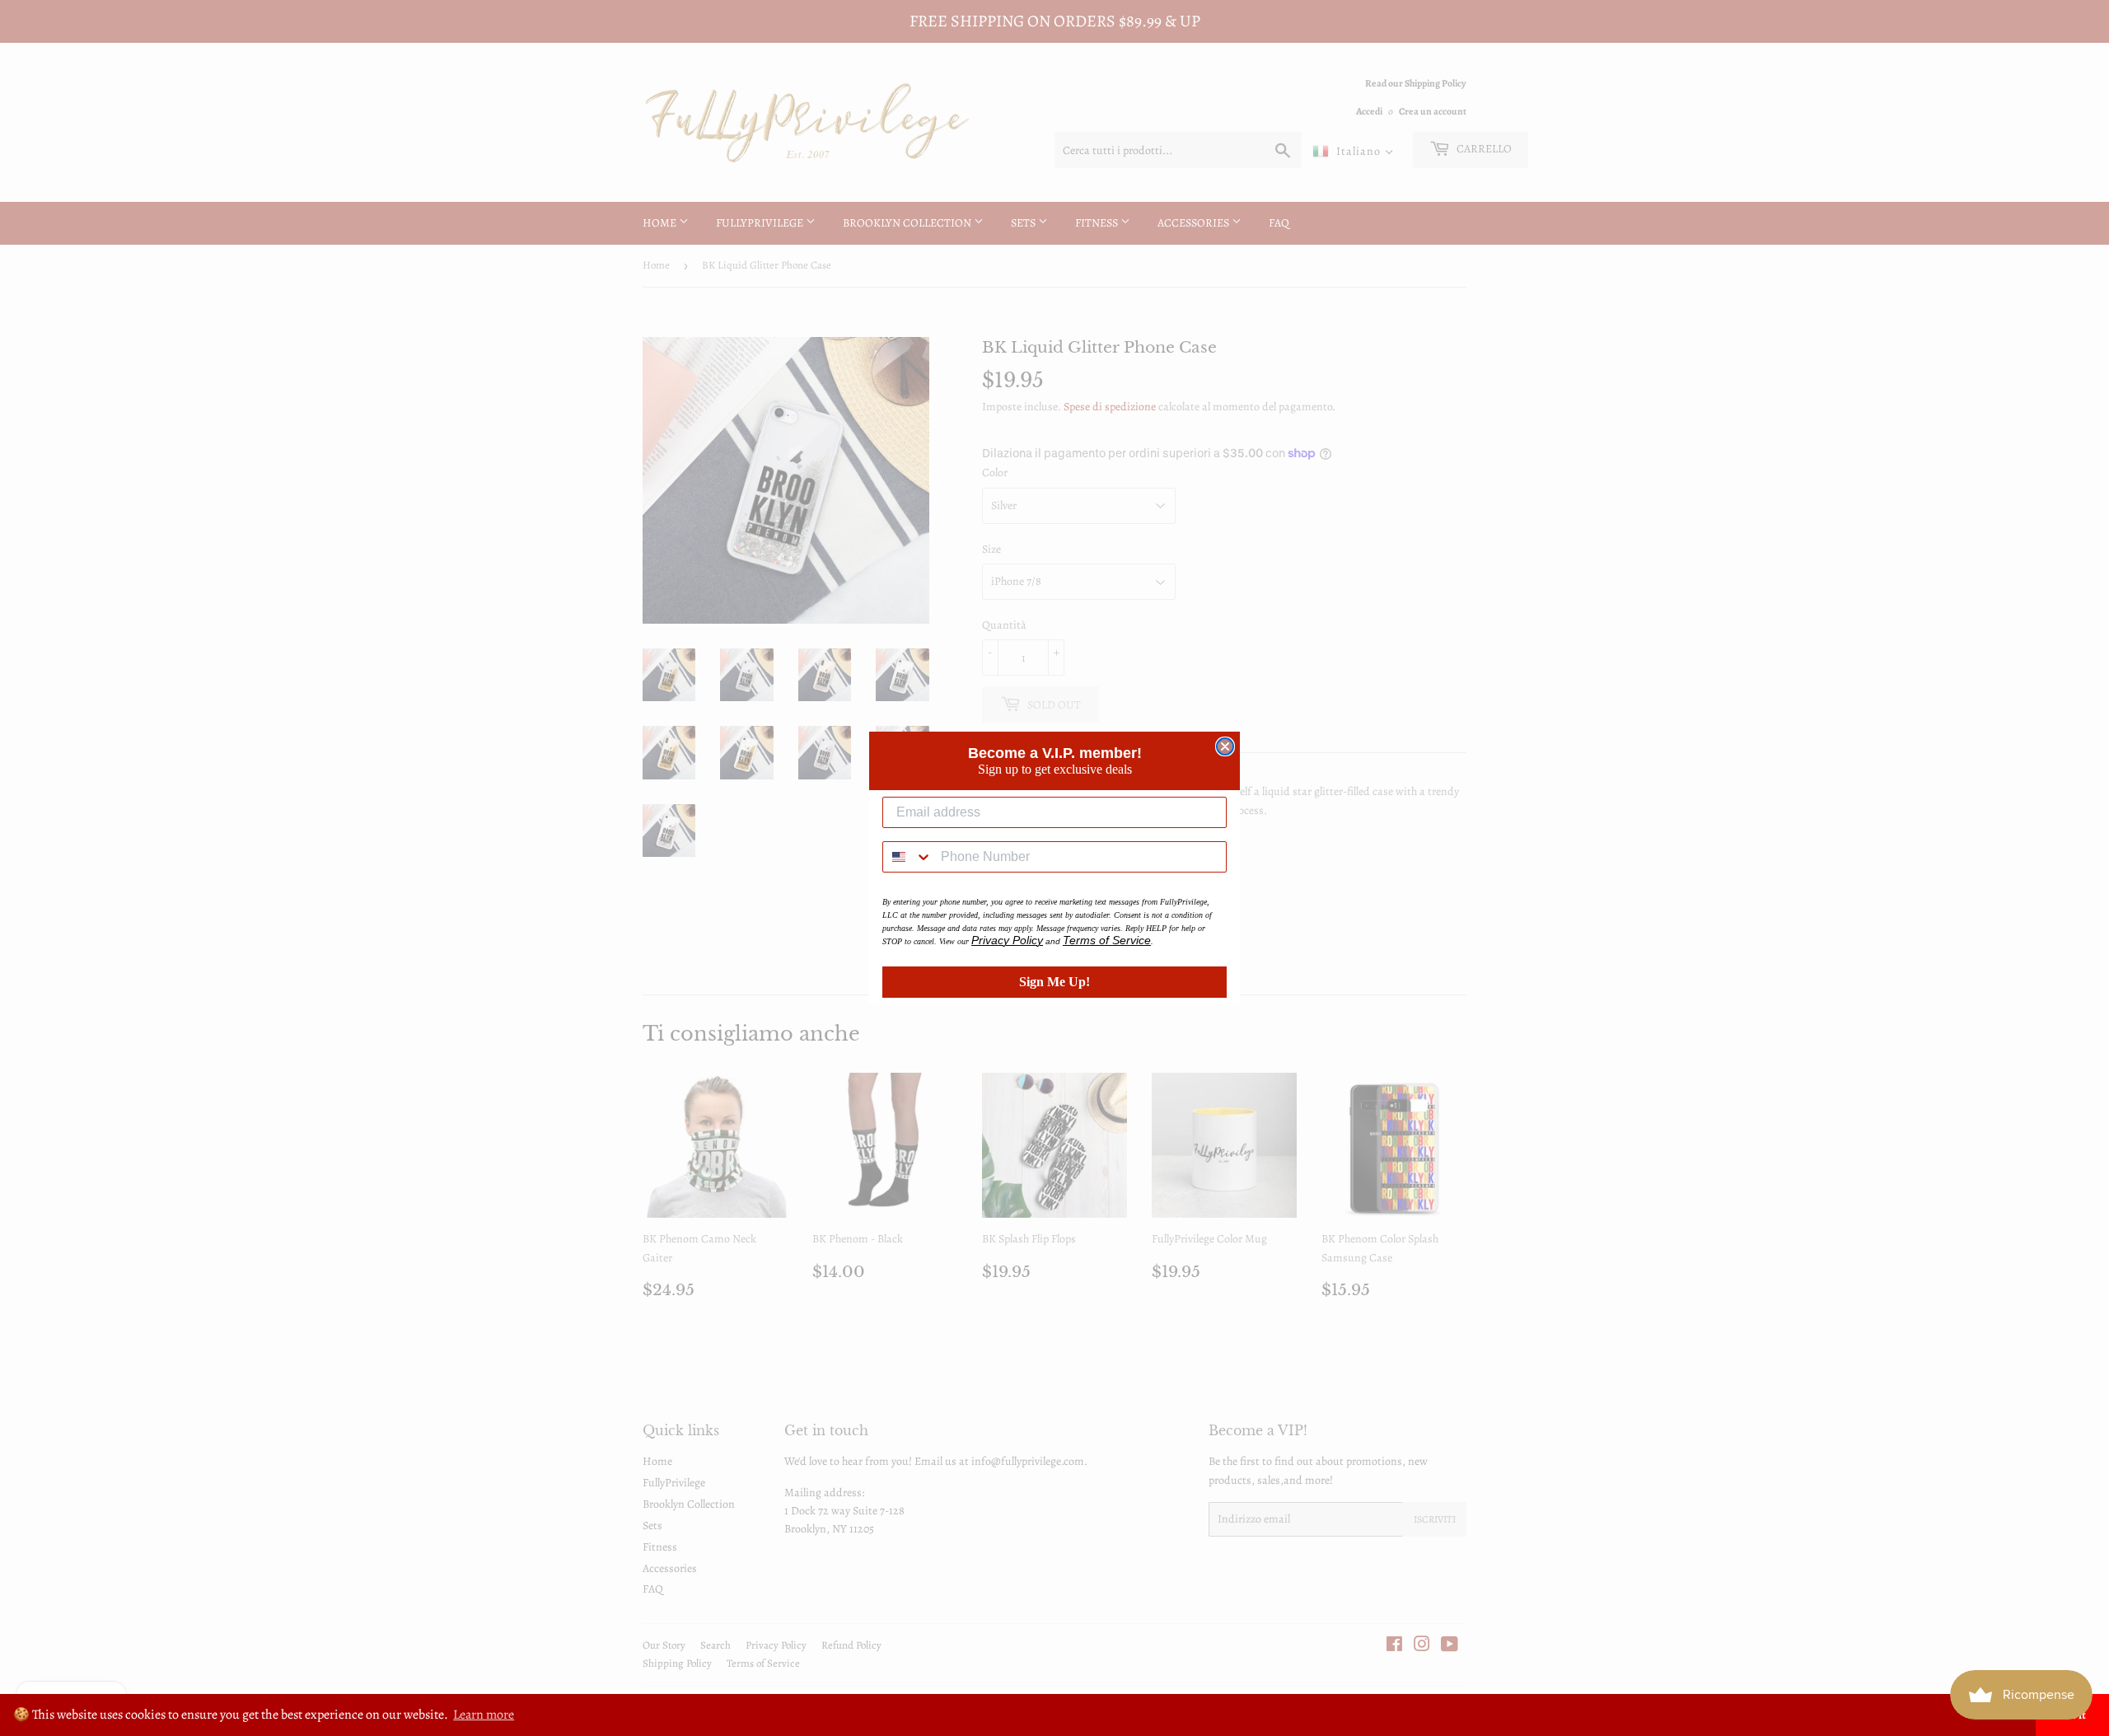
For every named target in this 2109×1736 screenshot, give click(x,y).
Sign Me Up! (1054, 982)
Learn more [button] (484, 1715)
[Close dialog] (1225, 746)
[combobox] (908, 857)
